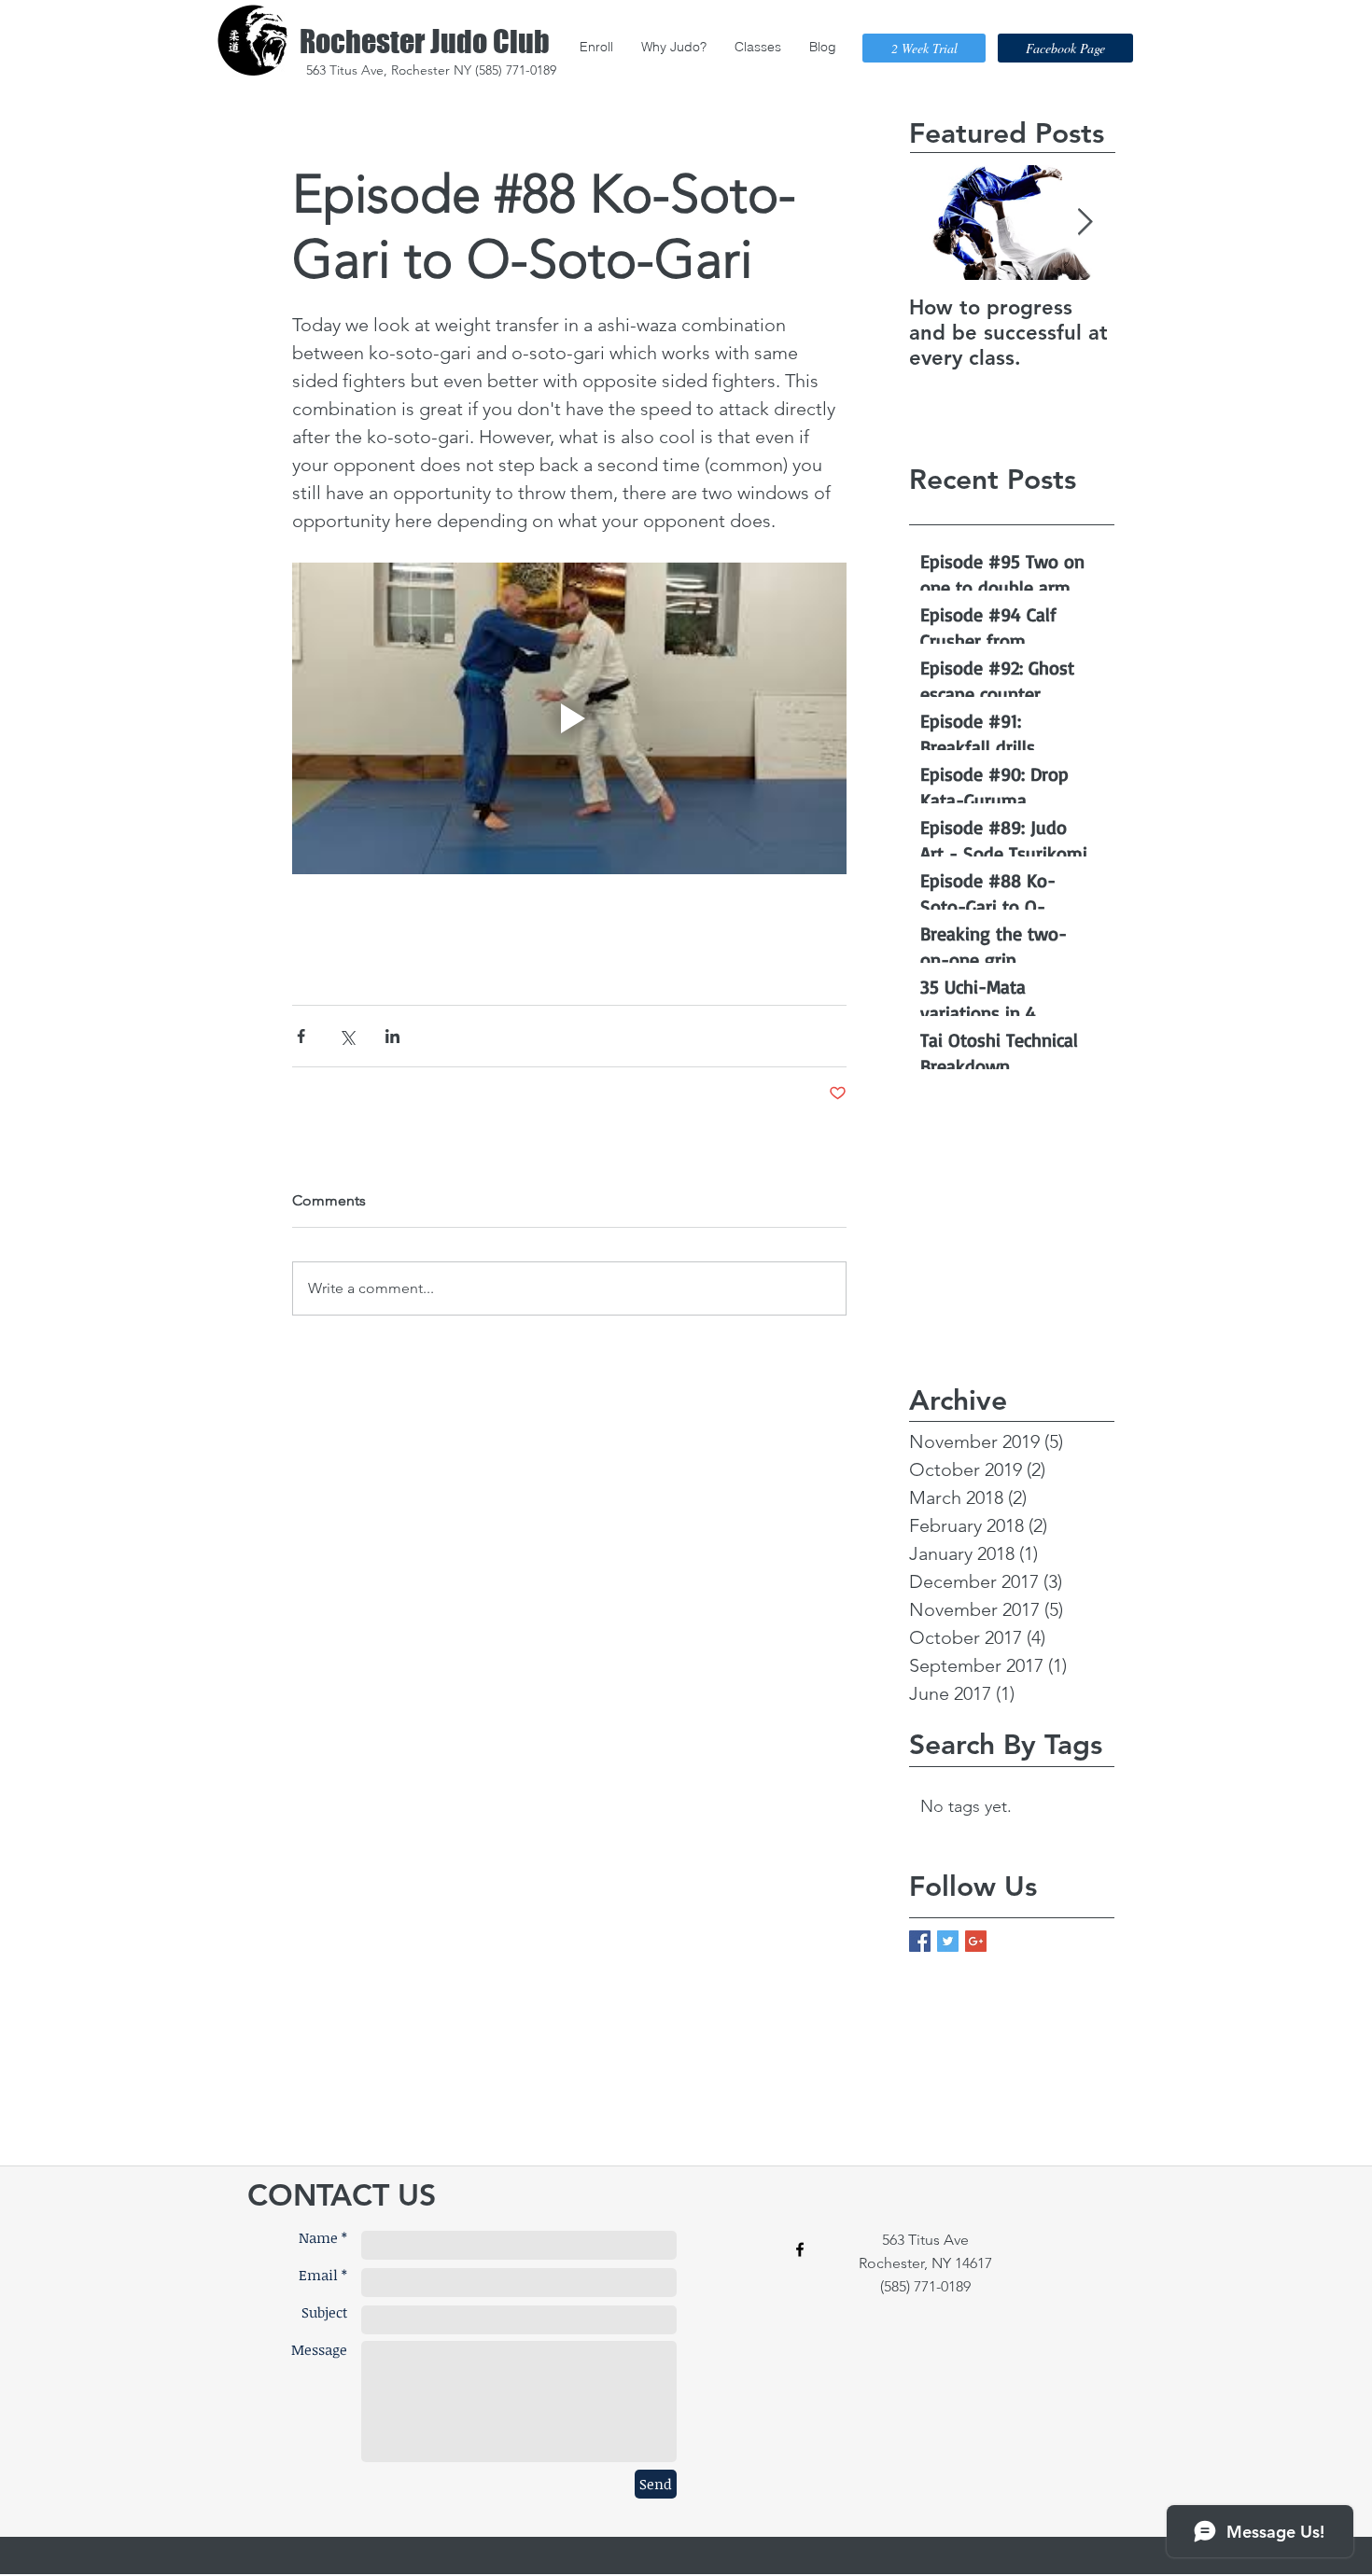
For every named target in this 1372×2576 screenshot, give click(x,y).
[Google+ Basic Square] (976, 1941)
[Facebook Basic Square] (920, 1941)
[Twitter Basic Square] (948, 1941)
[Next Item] (1085, 223)
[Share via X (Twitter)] (347, 1036)
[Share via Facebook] (301, 1036)
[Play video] (569, 718)
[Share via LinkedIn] (392, 1036)
